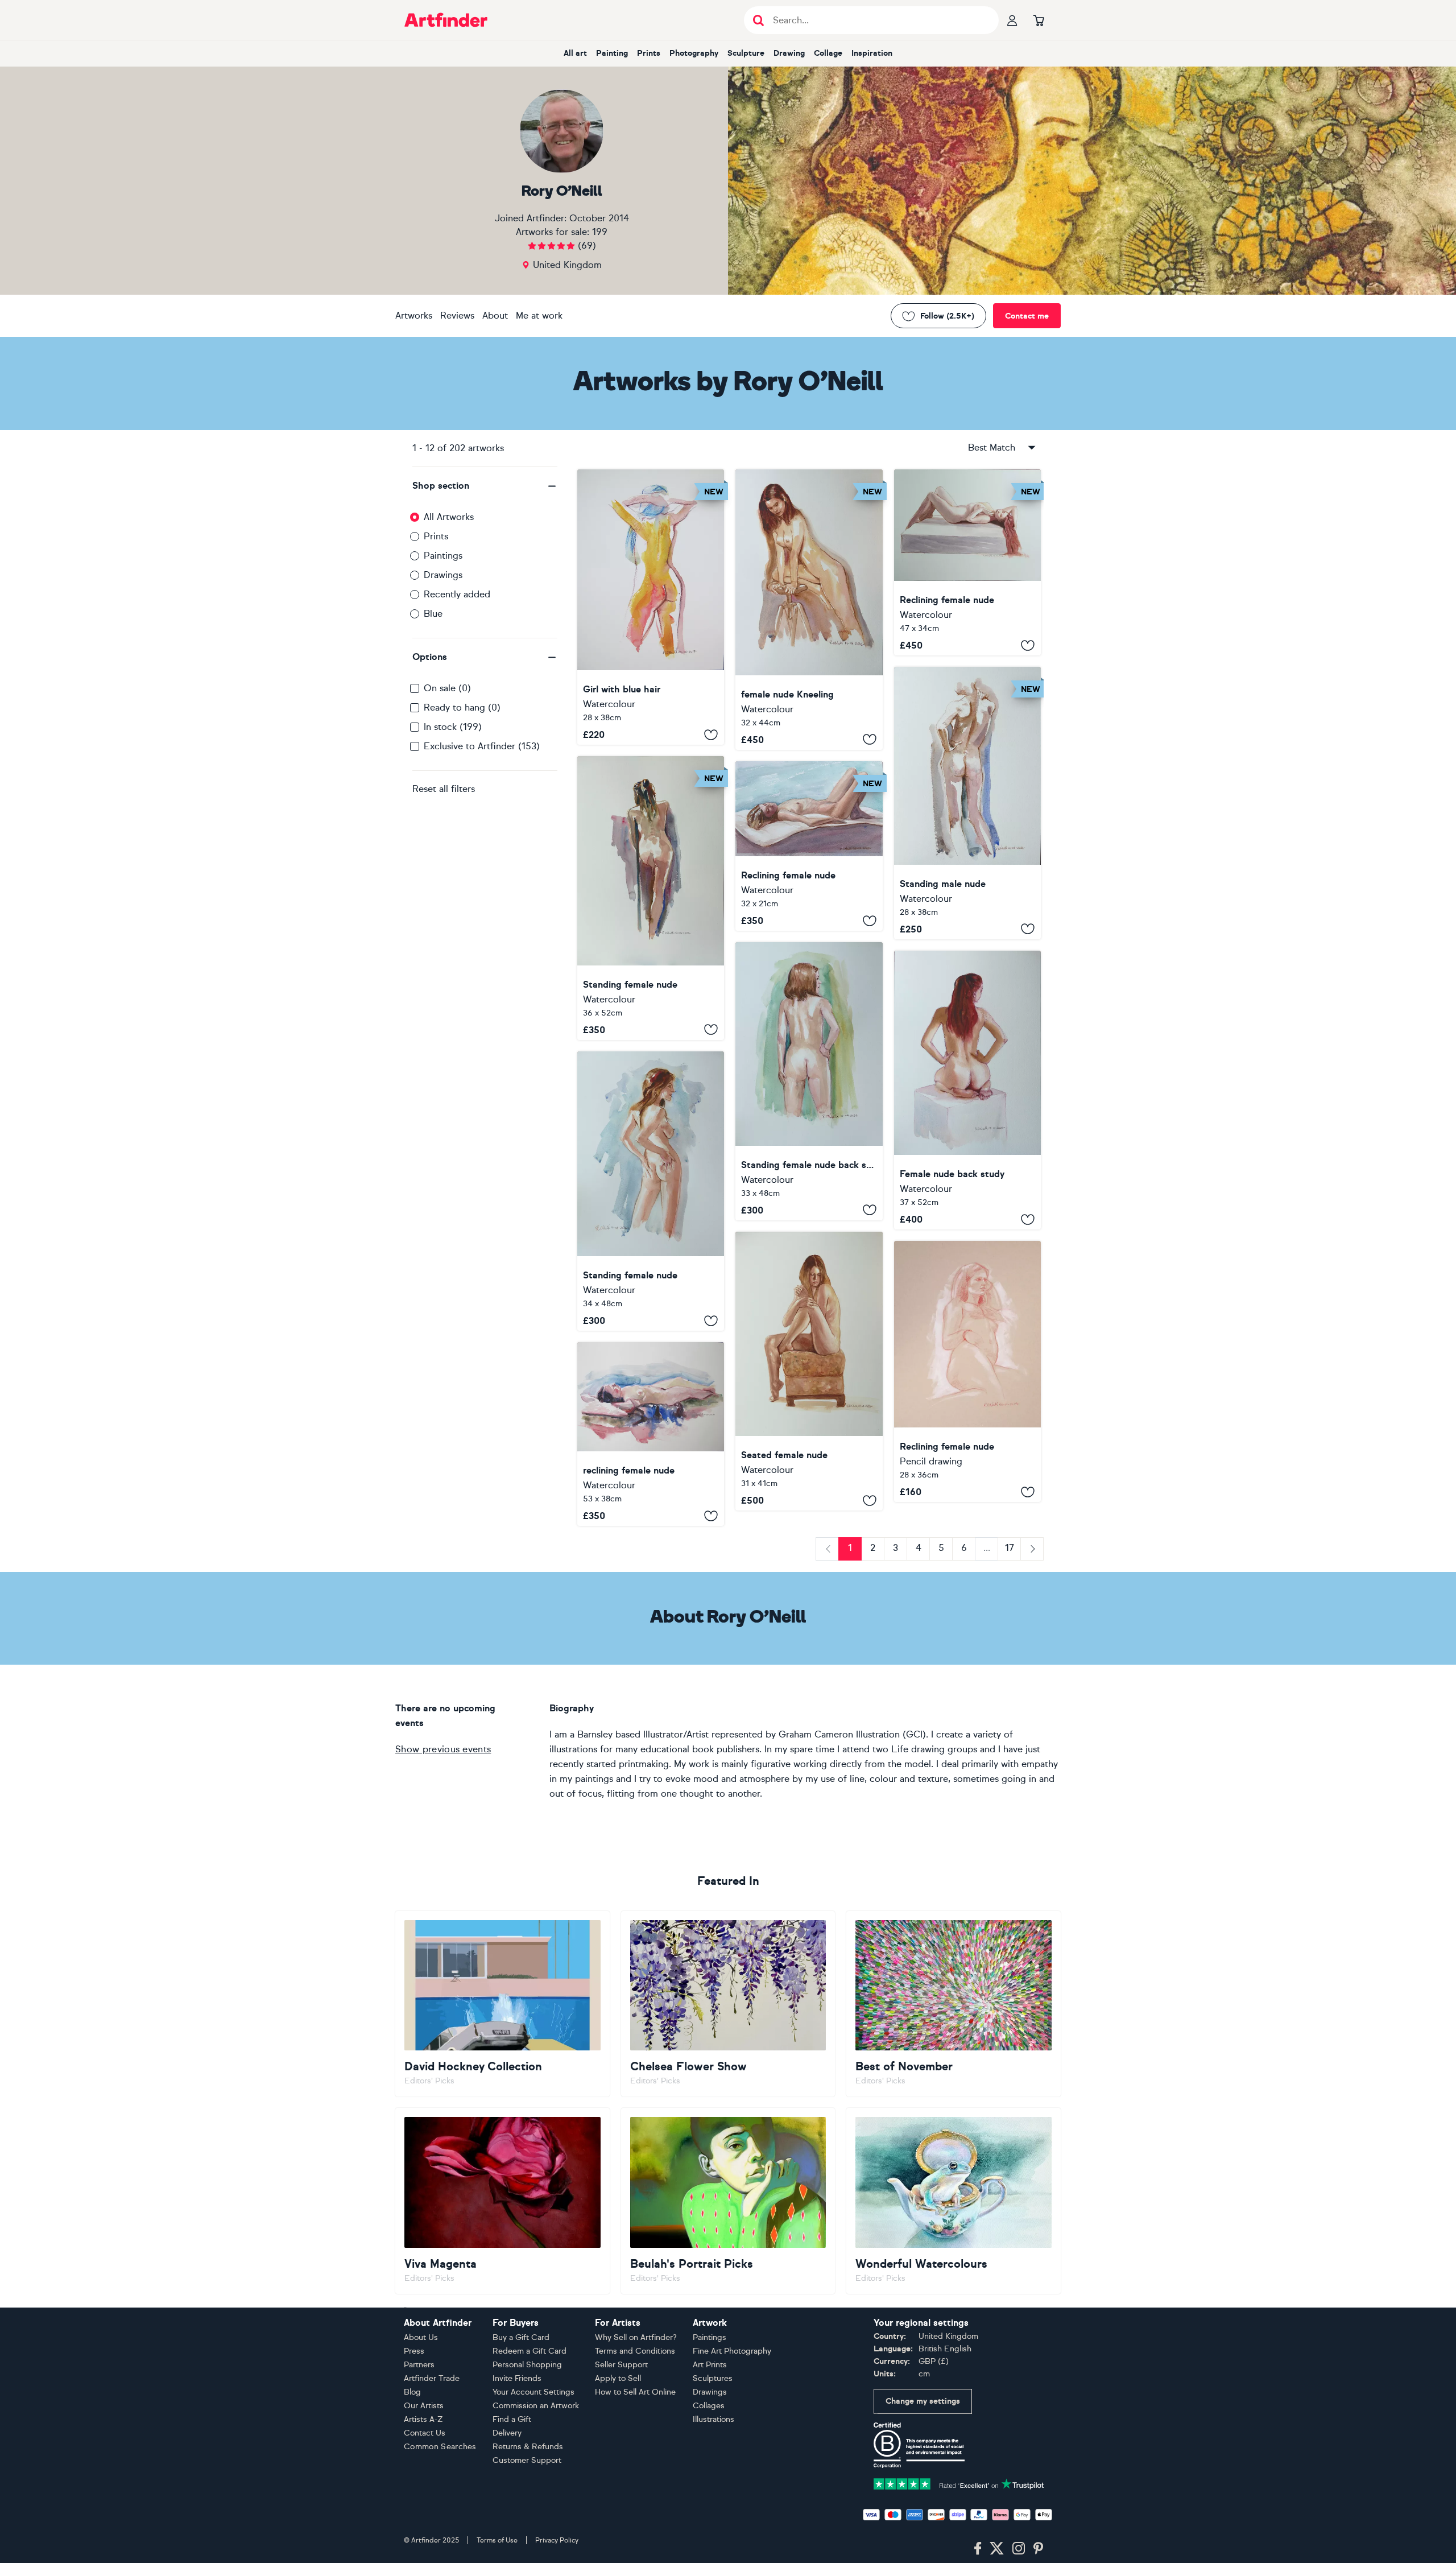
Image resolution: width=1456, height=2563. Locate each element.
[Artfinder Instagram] (1019, 2549)
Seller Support (621, 2365)
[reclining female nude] (651, 1434)
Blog (412, 2392)
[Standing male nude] (967, 803)
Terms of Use (497, 2540)
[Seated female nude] (809, 1371)
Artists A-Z (423, 2419)
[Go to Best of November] (954, 2004)
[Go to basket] (1039, 20)
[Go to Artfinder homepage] (446, 20)
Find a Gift (512, 2419)
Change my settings (923, 2401)
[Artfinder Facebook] (978, 2549)
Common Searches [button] (440, 2447)
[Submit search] (758, 20)
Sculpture (746, 53)
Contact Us (425, 2433)
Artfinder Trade (432, 2378)
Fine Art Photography (732, 2351)
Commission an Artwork (536, 2406)
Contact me (1027, 316)
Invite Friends (517, 2378)
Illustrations (713, 2419)
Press (414, 2351)
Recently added (457, 594)
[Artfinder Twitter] (997, 2549)
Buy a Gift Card (521, 2337)
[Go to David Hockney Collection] (502, 2004)
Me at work (539, 315)
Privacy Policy (557, 2540)
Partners (419, 2365)
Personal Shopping (527, 2365)
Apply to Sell (618, 2378)
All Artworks (449, 517)
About (495, 315)
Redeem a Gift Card (530, 2351)
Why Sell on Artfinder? (636, 2337)
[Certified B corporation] (919, 2444)
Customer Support (527, 2460)
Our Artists (424, 2406)
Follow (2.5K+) (947, 316)
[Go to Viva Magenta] (502, 2201)
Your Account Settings (533, 2392)
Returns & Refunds (528, 2447)
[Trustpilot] (959, 2483)
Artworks (414, 315)
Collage (828, 53)
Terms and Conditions (635, 2351)
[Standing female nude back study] (809, 1081)
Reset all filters (444, 789)
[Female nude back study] (967, 1090)
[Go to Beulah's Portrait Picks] (728, 2201)
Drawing (789, 53)
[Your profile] (1012, 20)
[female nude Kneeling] (809, 610)
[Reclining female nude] (967, 562)
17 (1010, 1548)
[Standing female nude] (651, 898)
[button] (485, 486)
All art (575, 53)
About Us (421, 2337)
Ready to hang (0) (462, 707)
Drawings (443, 575)
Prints (649, 53)
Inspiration (872, 53)
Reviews (457, 315)
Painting (612, 53)
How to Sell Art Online (635, 2392)
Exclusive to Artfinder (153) (482, 746)
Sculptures (713, 2378)
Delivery (507, 2433)
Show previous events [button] (443, 1749)
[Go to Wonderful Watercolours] (954, 2201)
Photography (694, 53)
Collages (709, 2406)
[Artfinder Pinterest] (1039, 2549)
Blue (433, 614)
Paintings (443, 556)
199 (600, 232)
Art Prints (710, 2365)
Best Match (992, 447)
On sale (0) (447, 688)
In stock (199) (453, 727)
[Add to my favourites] (711, 734)
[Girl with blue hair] (651, 607)
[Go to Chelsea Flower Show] (728, 2004)
